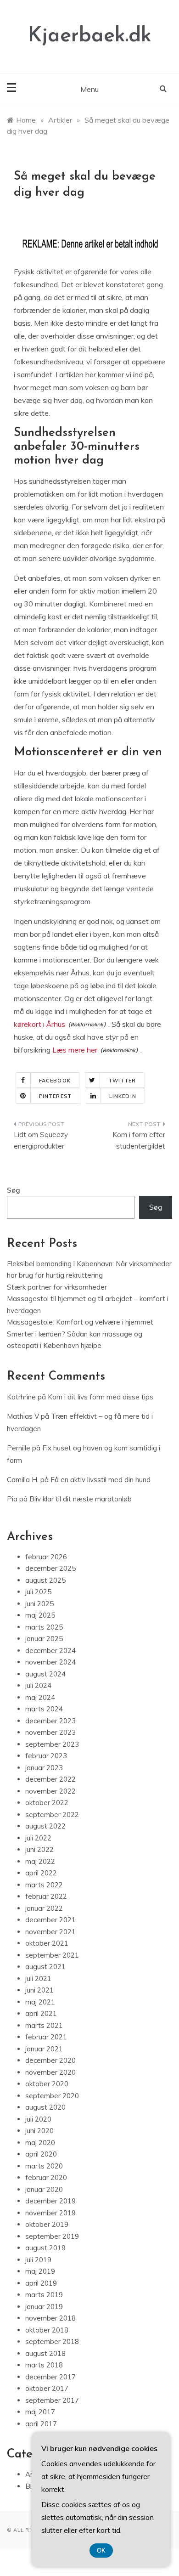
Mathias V (23, 1416)
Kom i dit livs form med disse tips (101, 1397)
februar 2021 (46, 2037)
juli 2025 (38, 1592)
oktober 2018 (47, 2330)
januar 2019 (44, 2307)
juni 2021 (39, 1990)
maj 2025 (40, 1615)
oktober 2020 (47, 2084)
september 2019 (52, 2236)
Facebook (55, 1081)
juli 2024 (38, 1685)
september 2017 (52, 2400)
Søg (14, 1190)
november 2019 (50, 2213)
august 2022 (45, 1826)
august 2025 (45, 1580)
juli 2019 (38, 2260)
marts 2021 (44, 2025)
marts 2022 (44, 1885)
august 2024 (45, 1674)
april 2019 (41, 2283)
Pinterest (55, 1096)
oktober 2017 (47, 2388)
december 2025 (50, 1568)
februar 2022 (46, 1896)
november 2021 (50, 1932)
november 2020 (50, 2072)
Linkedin (123, 1096)
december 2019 (50, 2201)
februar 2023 (46, 1756)
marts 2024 (44, 1709)
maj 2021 (40, 2002)
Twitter (122, 1081)
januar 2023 (44, 1768)
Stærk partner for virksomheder (57, 1287)
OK (101, 2551)
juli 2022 (38, 1838)
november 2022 (50, 1791)
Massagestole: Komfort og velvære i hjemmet (80, 1322)
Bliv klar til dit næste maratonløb (81, 1499)
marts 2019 (44, 2295)
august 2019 (45, 2248)
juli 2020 (38, 2119)
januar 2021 (44, 2049)
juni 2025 (39, 1604)
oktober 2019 (47, 2224)
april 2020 (41, 2154)
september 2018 (52, 2341)
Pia (12, 1499)
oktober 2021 (47, 1943)
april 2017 (41, 2424)
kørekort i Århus (39, 1024)
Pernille (19, 1448)
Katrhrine (21, 1397)
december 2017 (50, 2377)
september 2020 (52, 2096)
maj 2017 (40, 2412)
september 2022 (52, 1815)
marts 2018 (44, 2365)
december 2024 (50, 1650)
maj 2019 (40, 2271)
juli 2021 (38, 1979)
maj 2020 (40, 2143)
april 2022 (41, 1873)
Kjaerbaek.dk (90, 36)
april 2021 (41, 2013)
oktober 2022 (47, 1803)
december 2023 (50, 1721)
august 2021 (45, 1967)
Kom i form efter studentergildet (139, 1141)
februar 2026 (46, 1557)
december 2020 (50, 2060)
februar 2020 (46, 2177)
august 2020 (45, 2107)
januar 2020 (44, 2189)
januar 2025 (44, 1639)
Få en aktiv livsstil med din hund (101, 1480)
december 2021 (50, 1920)
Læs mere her (75, 1050)
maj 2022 (40, 1861)
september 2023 (52, 1744)
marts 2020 (44, 2166)
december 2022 (50, 1779)
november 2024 (50, 1662)
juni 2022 (39, 1849)
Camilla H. (23, 1480)
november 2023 (50, 1732)
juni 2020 (39, 2131)
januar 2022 (44, 1908)
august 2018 (45, 2353)
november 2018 (50, 2318)
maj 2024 (40, 1697)
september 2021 (52, 1955)
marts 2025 (44, 1627)
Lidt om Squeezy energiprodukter (41, 1141)
